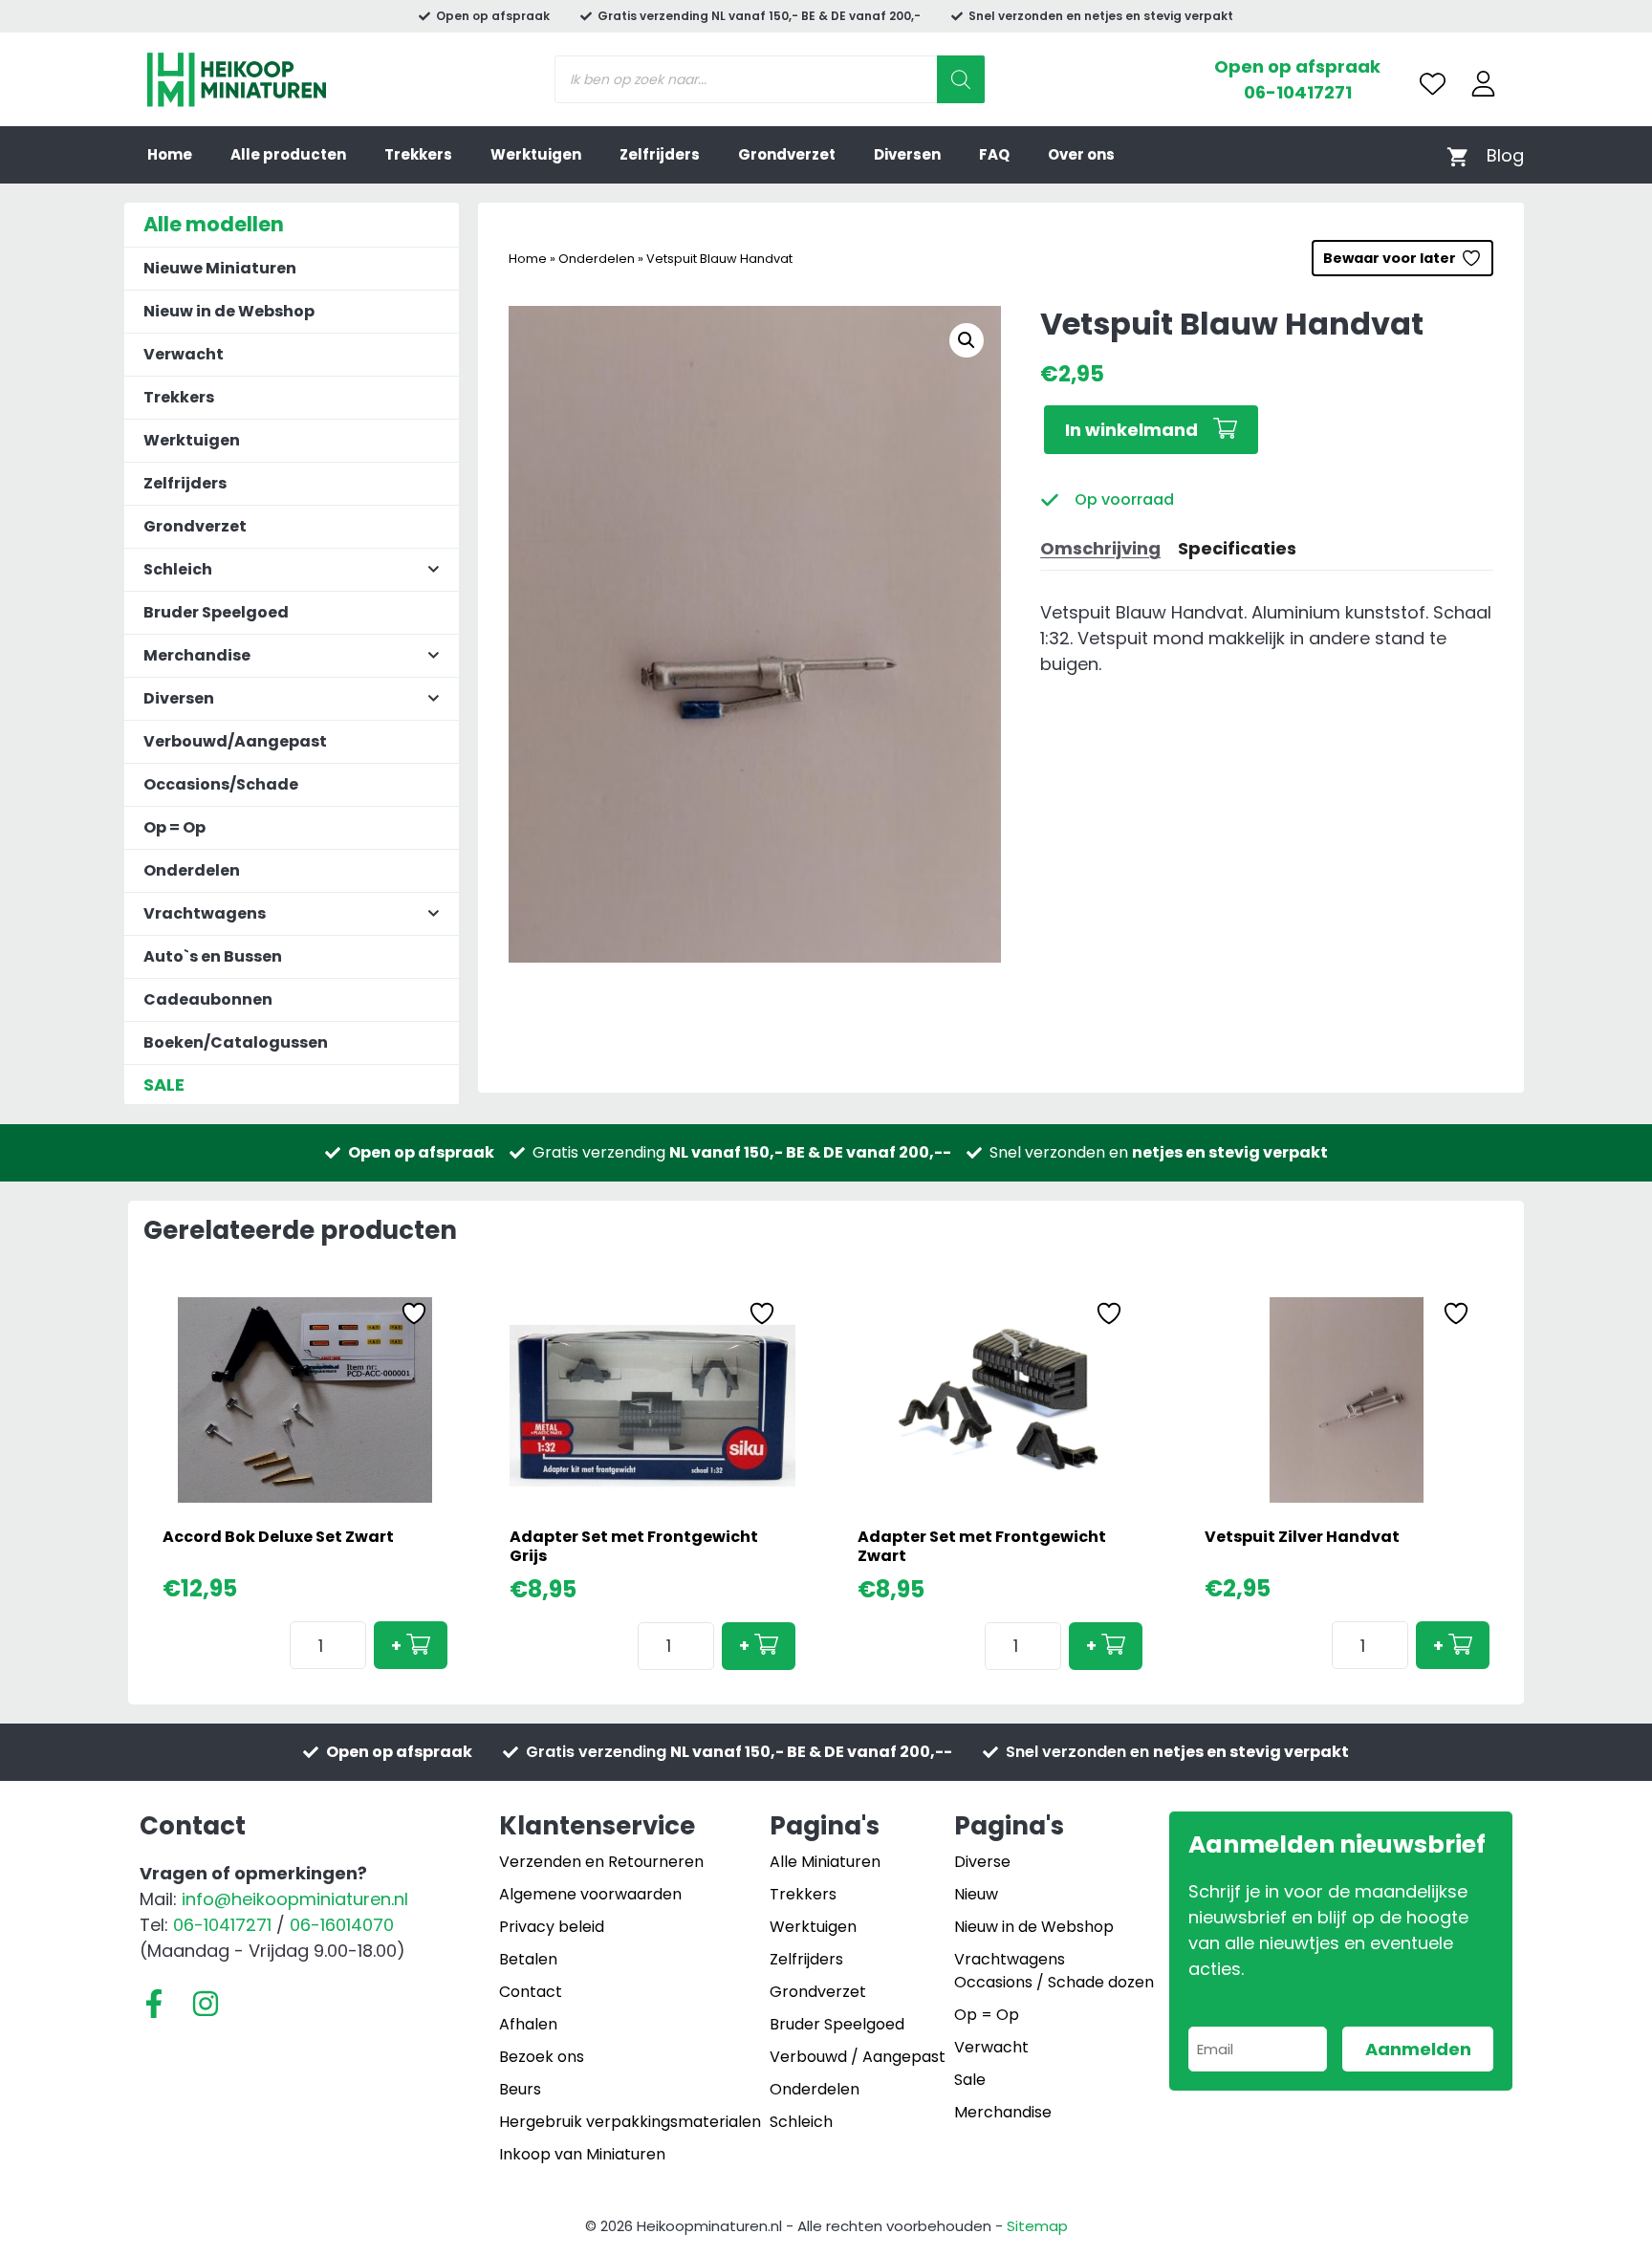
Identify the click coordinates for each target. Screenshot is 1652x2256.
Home (170, 154)
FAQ (994, 154)
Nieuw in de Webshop (229, 311)
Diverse (982, 1862)
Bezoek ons (542, 2057)
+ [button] (396, 1646)
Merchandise (1003, 2112)
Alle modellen (214, 224)
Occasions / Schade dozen (1054, 1982)
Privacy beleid (552, 1927)
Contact (531, 1992)
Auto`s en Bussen (213, 956)
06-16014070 (342, 1925)
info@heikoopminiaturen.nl (295, 1899)
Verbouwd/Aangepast (235, 741)
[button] (967, 340)
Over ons (1081, 154)
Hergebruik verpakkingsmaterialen (630, 2122)
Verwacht (184, 354)
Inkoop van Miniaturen (582, 2154)
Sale (970, 2080)
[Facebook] (154, 2004)
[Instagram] (206, 2004)
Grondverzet (787, 154)
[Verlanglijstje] (1433, 84)
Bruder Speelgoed (216, 612)
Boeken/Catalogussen (236, 1042)
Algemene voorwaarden (590, 1894)
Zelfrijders (660, 154)
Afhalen (528, 2024)
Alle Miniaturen (825, 1862)
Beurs (520, 2089)
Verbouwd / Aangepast (858, 2057)
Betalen (528, 1959)
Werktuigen (536, 154)
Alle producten (288, 154)
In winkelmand (1131, 430)
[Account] (1483, 84)
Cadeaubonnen (208, 999)
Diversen (907, 154)
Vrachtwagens (1010, 1959)
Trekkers (418, 154)
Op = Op (174, 827)
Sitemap (1037, 2226)
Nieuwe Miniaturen (220, 268)
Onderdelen (597, 259)
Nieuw (976, 1894)
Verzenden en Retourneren (601, 1862)
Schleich (801, 2122)
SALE (164, 1085)
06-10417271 (1298, 92)
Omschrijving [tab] (1100, 548)
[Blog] (1505, 155)
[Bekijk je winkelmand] (1457, 155)
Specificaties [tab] (1237, 548)
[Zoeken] (961, 79)
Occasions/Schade (221, 784)
